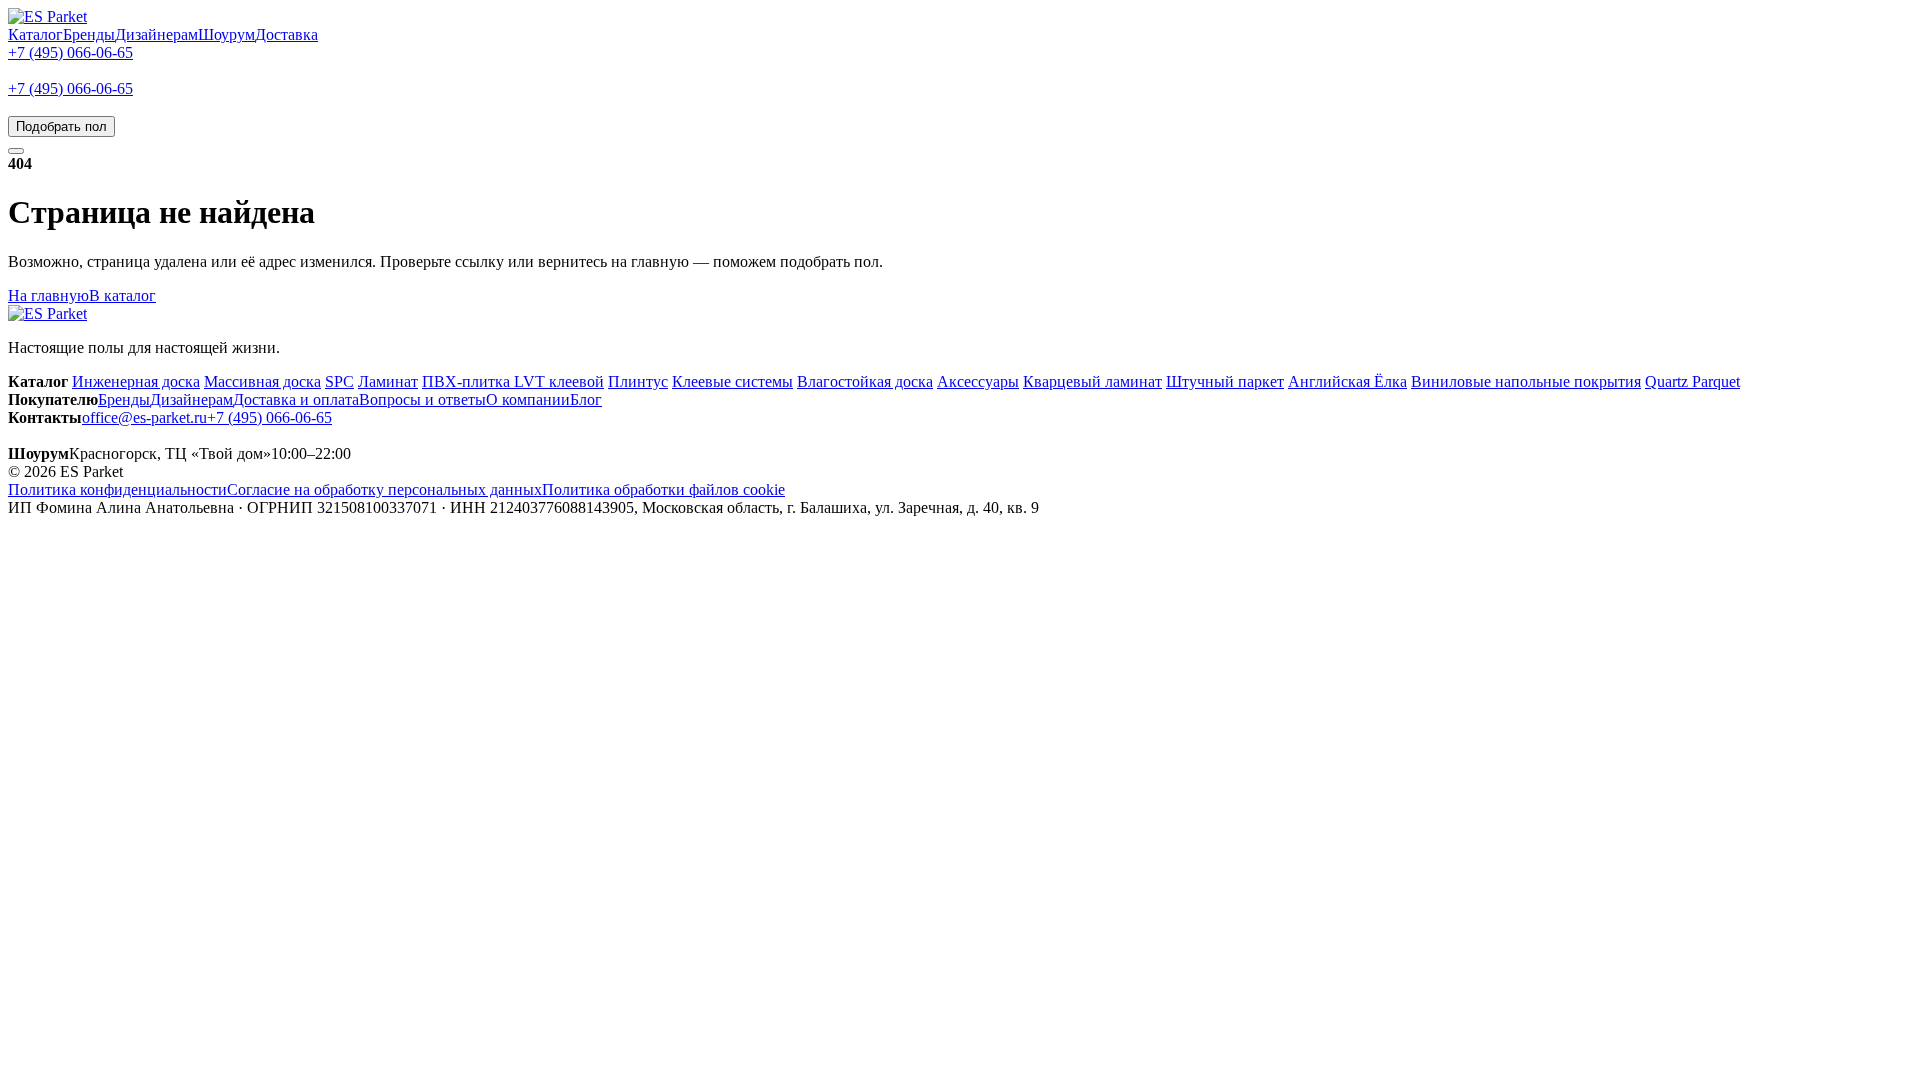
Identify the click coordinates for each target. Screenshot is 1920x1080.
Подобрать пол (61, 126)
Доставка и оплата (296, 399)
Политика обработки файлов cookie (663, 489)
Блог (586, 399)
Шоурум (226, 34)
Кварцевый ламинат (1092, 381)
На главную (48, 295)
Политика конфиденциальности (117, 489)
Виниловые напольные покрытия (1526, 381)
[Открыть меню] (16, 151)
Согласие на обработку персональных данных (384, 489)
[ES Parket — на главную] (47, 16)
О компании (528, 399)
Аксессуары (978, 381)
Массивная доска (262, 381)
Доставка (286, 34)
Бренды (89, 34)
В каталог (122, 295)
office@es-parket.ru (144, 417)
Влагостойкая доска (865, 381)
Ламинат (388, 381)
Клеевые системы (732, 381)
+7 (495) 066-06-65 (70, 52)
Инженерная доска (136, 381)
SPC (339, 381)
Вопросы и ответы (422, 399)
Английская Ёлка (1347, 381)
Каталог (35, 34)
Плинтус (638, 381)
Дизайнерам (156, 34)
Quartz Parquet (1692, 381)
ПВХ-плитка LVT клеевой (513, 381)
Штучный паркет (1225, 381)
